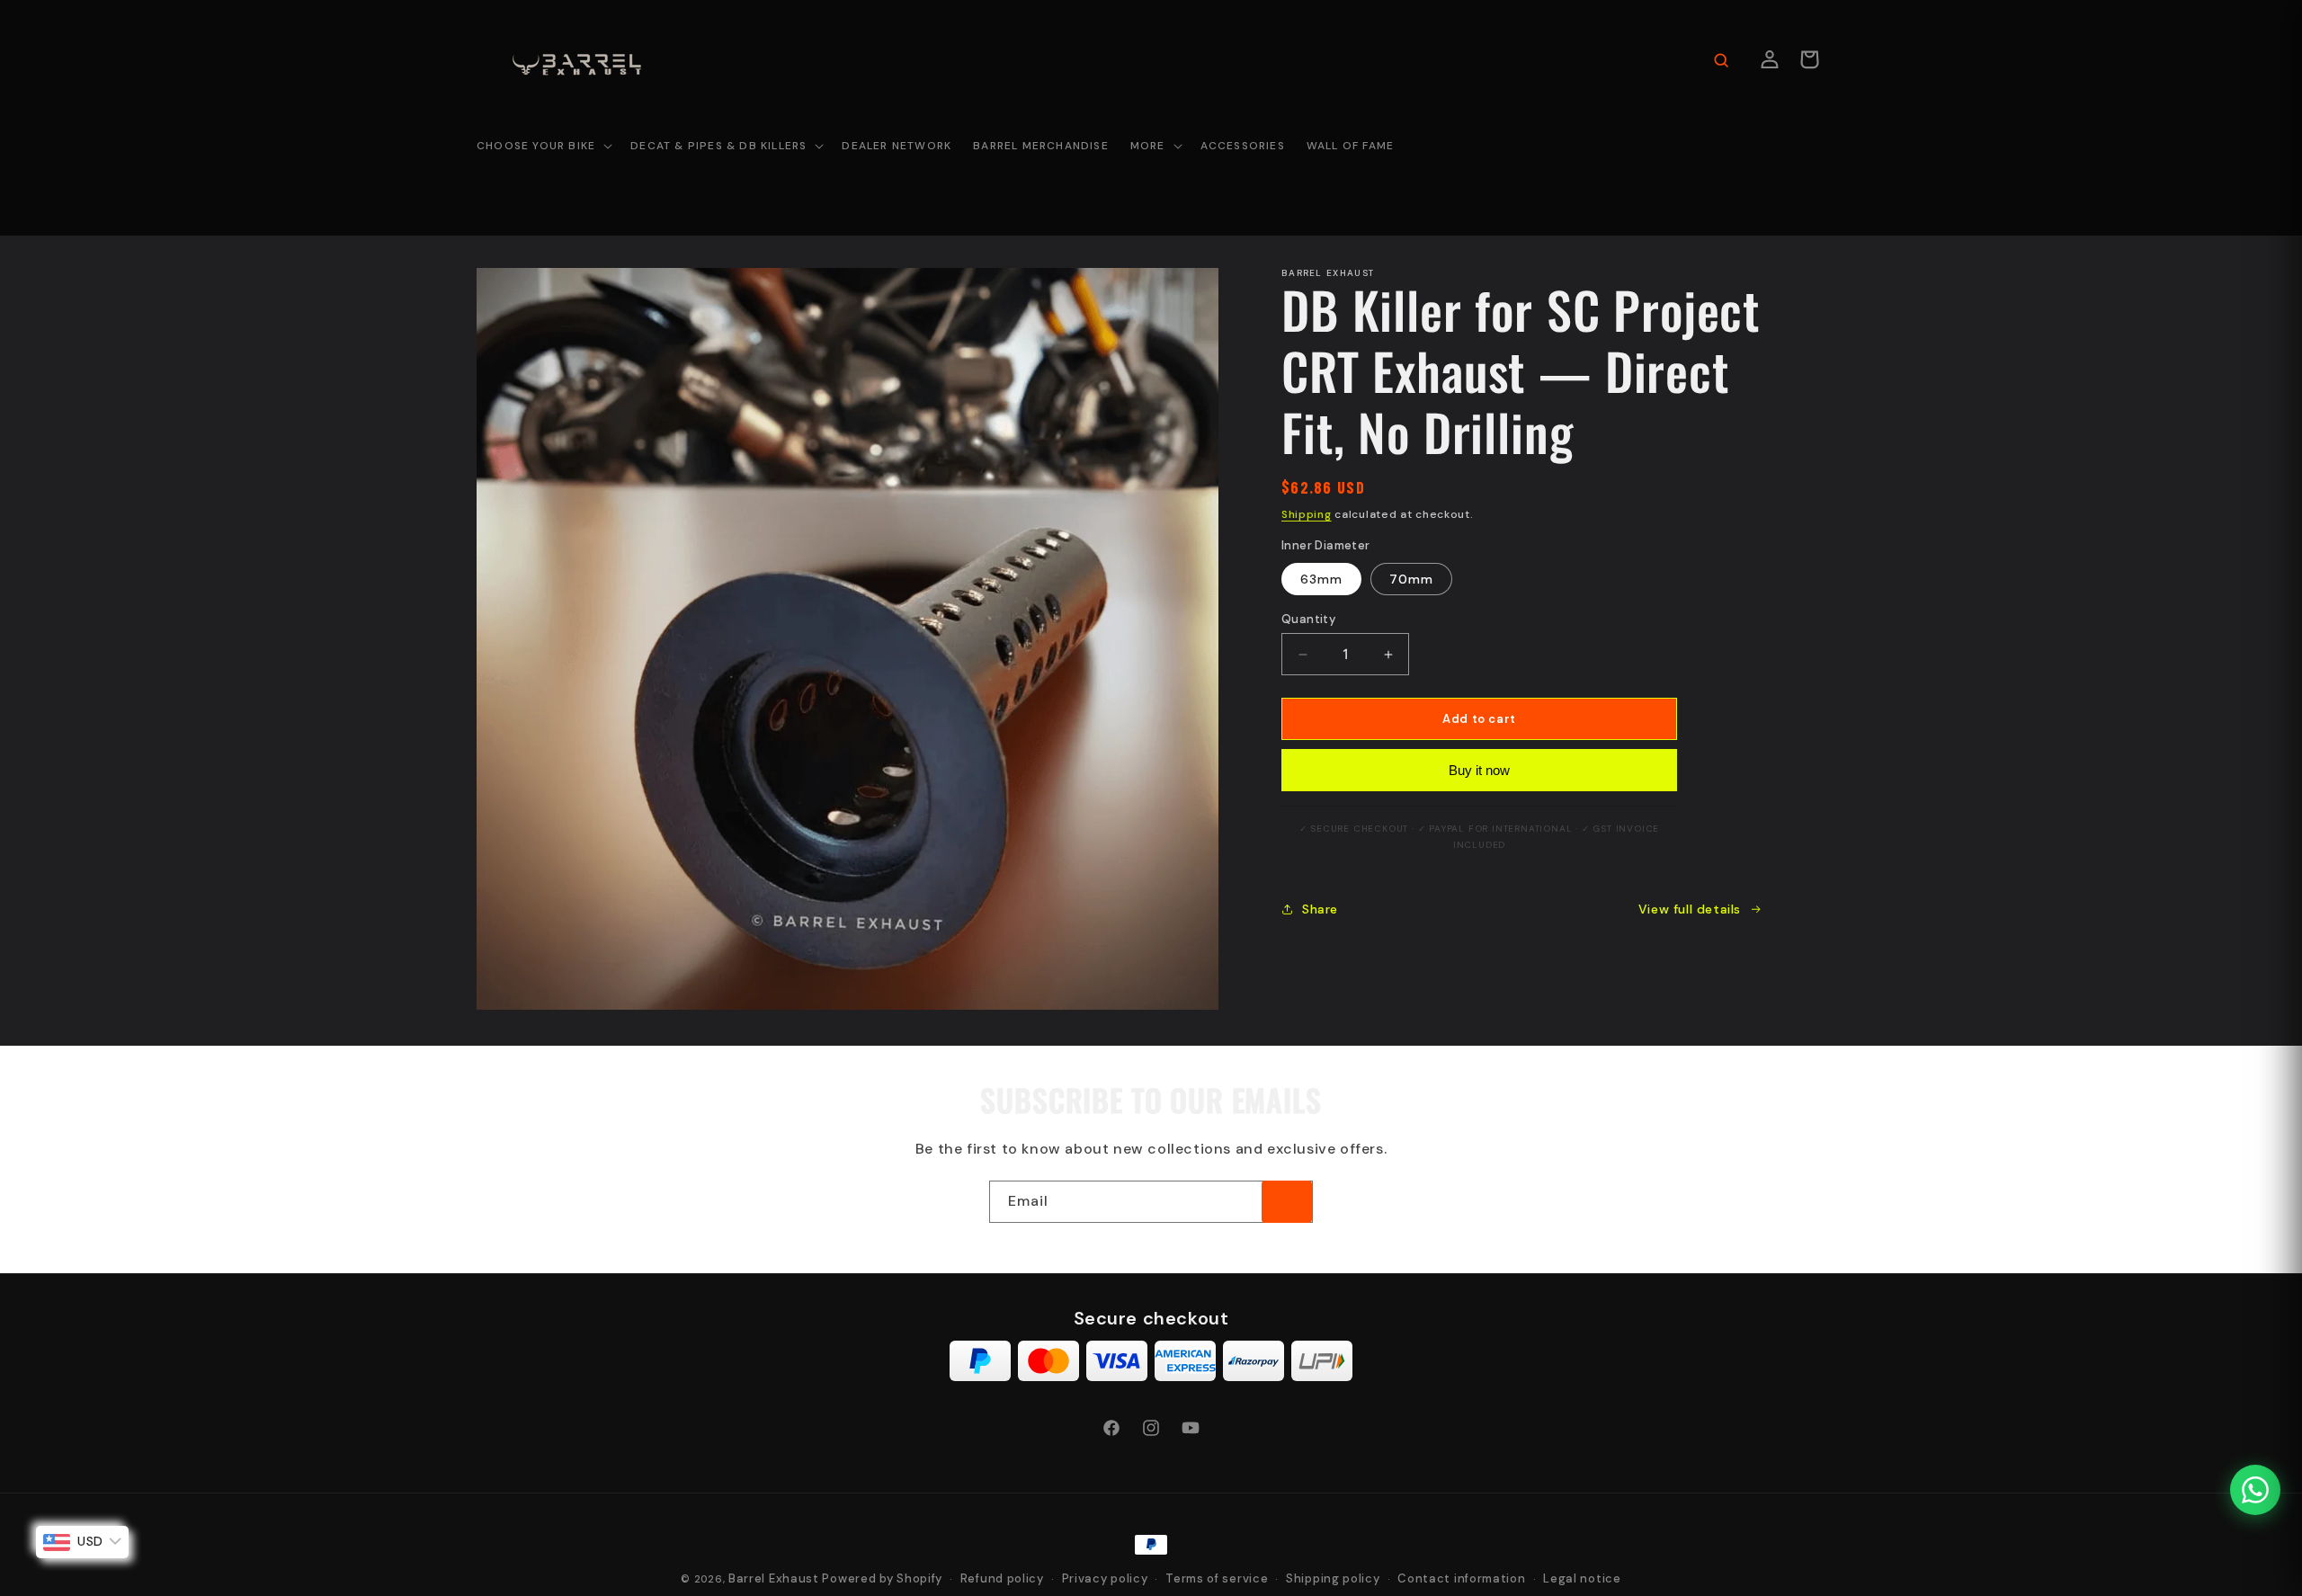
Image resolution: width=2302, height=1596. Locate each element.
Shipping (1307, 514)
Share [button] (1320, 909)
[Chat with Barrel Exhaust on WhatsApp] (2255, 1490)
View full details (1690, 909)
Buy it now (1479, 770)
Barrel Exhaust (774, 1578)
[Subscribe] (1287, 1202)
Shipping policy (1333, 1578)
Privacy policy (1105, 1578)
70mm (1411, 579)
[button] (543, 147)
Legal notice (1582, 1578)
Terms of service (1217, 1578)
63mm (1321, 579)
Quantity (1308, 619)
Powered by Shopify (882, 1578)
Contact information (1461, 1578)
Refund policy (1002, 1578)
